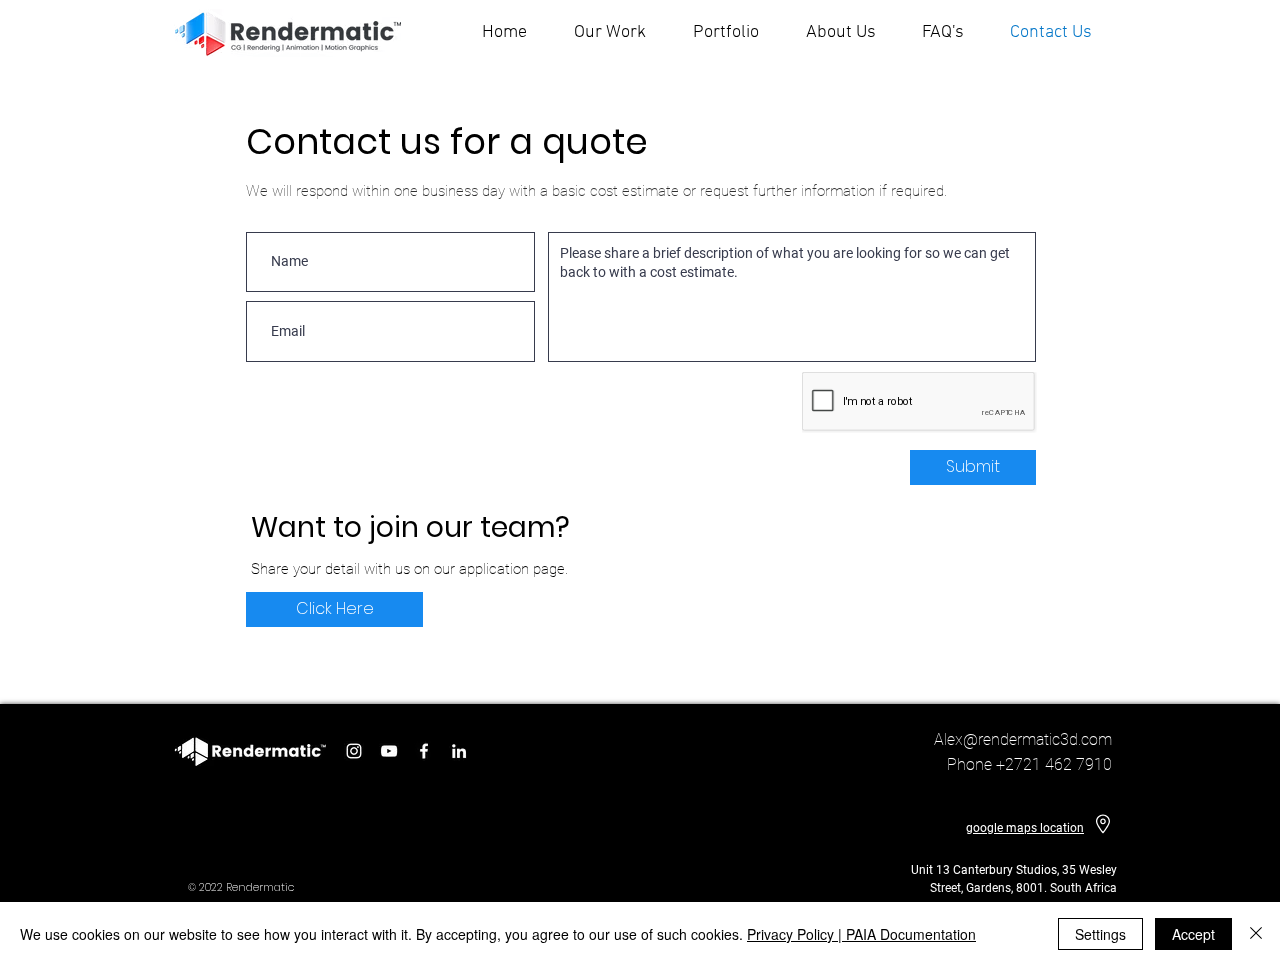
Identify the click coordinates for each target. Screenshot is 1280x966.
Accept (1193, 934)
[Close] (1256, 934)
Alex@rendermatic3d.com (1023, 739)
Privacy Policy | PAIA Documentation (861, 934)
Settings (1100, 934)
